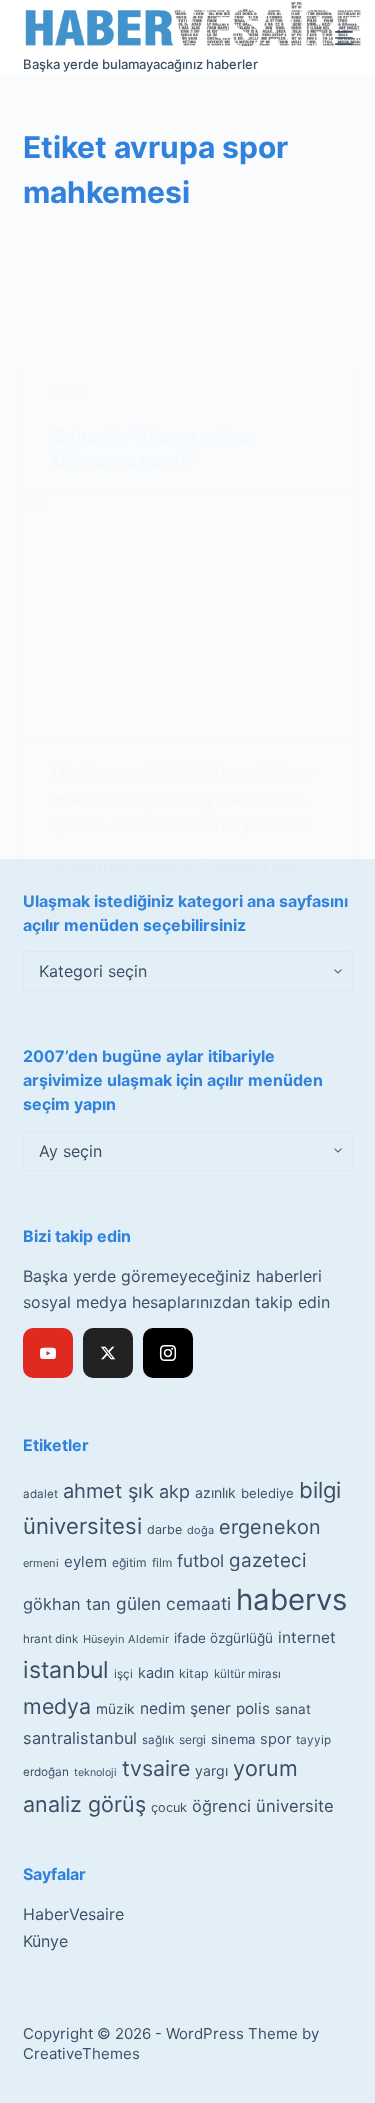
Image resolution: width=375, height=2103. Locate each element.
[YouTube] (48, 1353)
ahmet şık (108, 1491)
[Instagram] (168, 1353)
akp (174, 1491)
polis (253, 1708)
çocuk (169, 1807)
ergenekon (270, 1527)
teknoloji (95, 1772)
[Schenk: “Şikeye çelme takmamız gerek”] (188, 616)
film (162, 1562)
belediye (267, 1493)
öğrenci (221, 1806)
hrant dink (50, 1639)
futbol (200, 1560)
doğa (200, 1530)
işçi (123, 1674)
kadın (156, 1672)
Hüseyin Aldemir (126, 1639)
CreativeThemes (81, 2053)
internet (307, 1637)
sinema (233, 1739)
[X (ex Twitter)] (108, 1353)
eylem (85, 1561)
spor (275, 1739)
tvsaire (156, 1768)
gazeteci (267, 1560)
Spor (69, 394)
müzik (115, 1709)
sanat (293, 1709)
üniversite (295, 1806)
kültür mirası (247, 1674)
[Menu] (344, 38)
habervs (291, 1599)
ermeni (41, 1563)
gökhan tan (67, 1604)
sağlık (158, 1740)
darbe (164, 1529)
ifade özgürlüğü (223, 1638)
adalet (40, 1494)
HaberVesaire (73, 1914)
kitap (194, 1673)
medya (57, 1706)
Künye (45, 1941)
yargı (211, 1770)
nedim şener (185, 1708)
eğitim (129, 1562)
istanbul (66, 1670)
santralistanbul (80, 1738)
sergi (192, 1739)
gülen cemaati (173, 1603)
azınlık (215, 1492)
